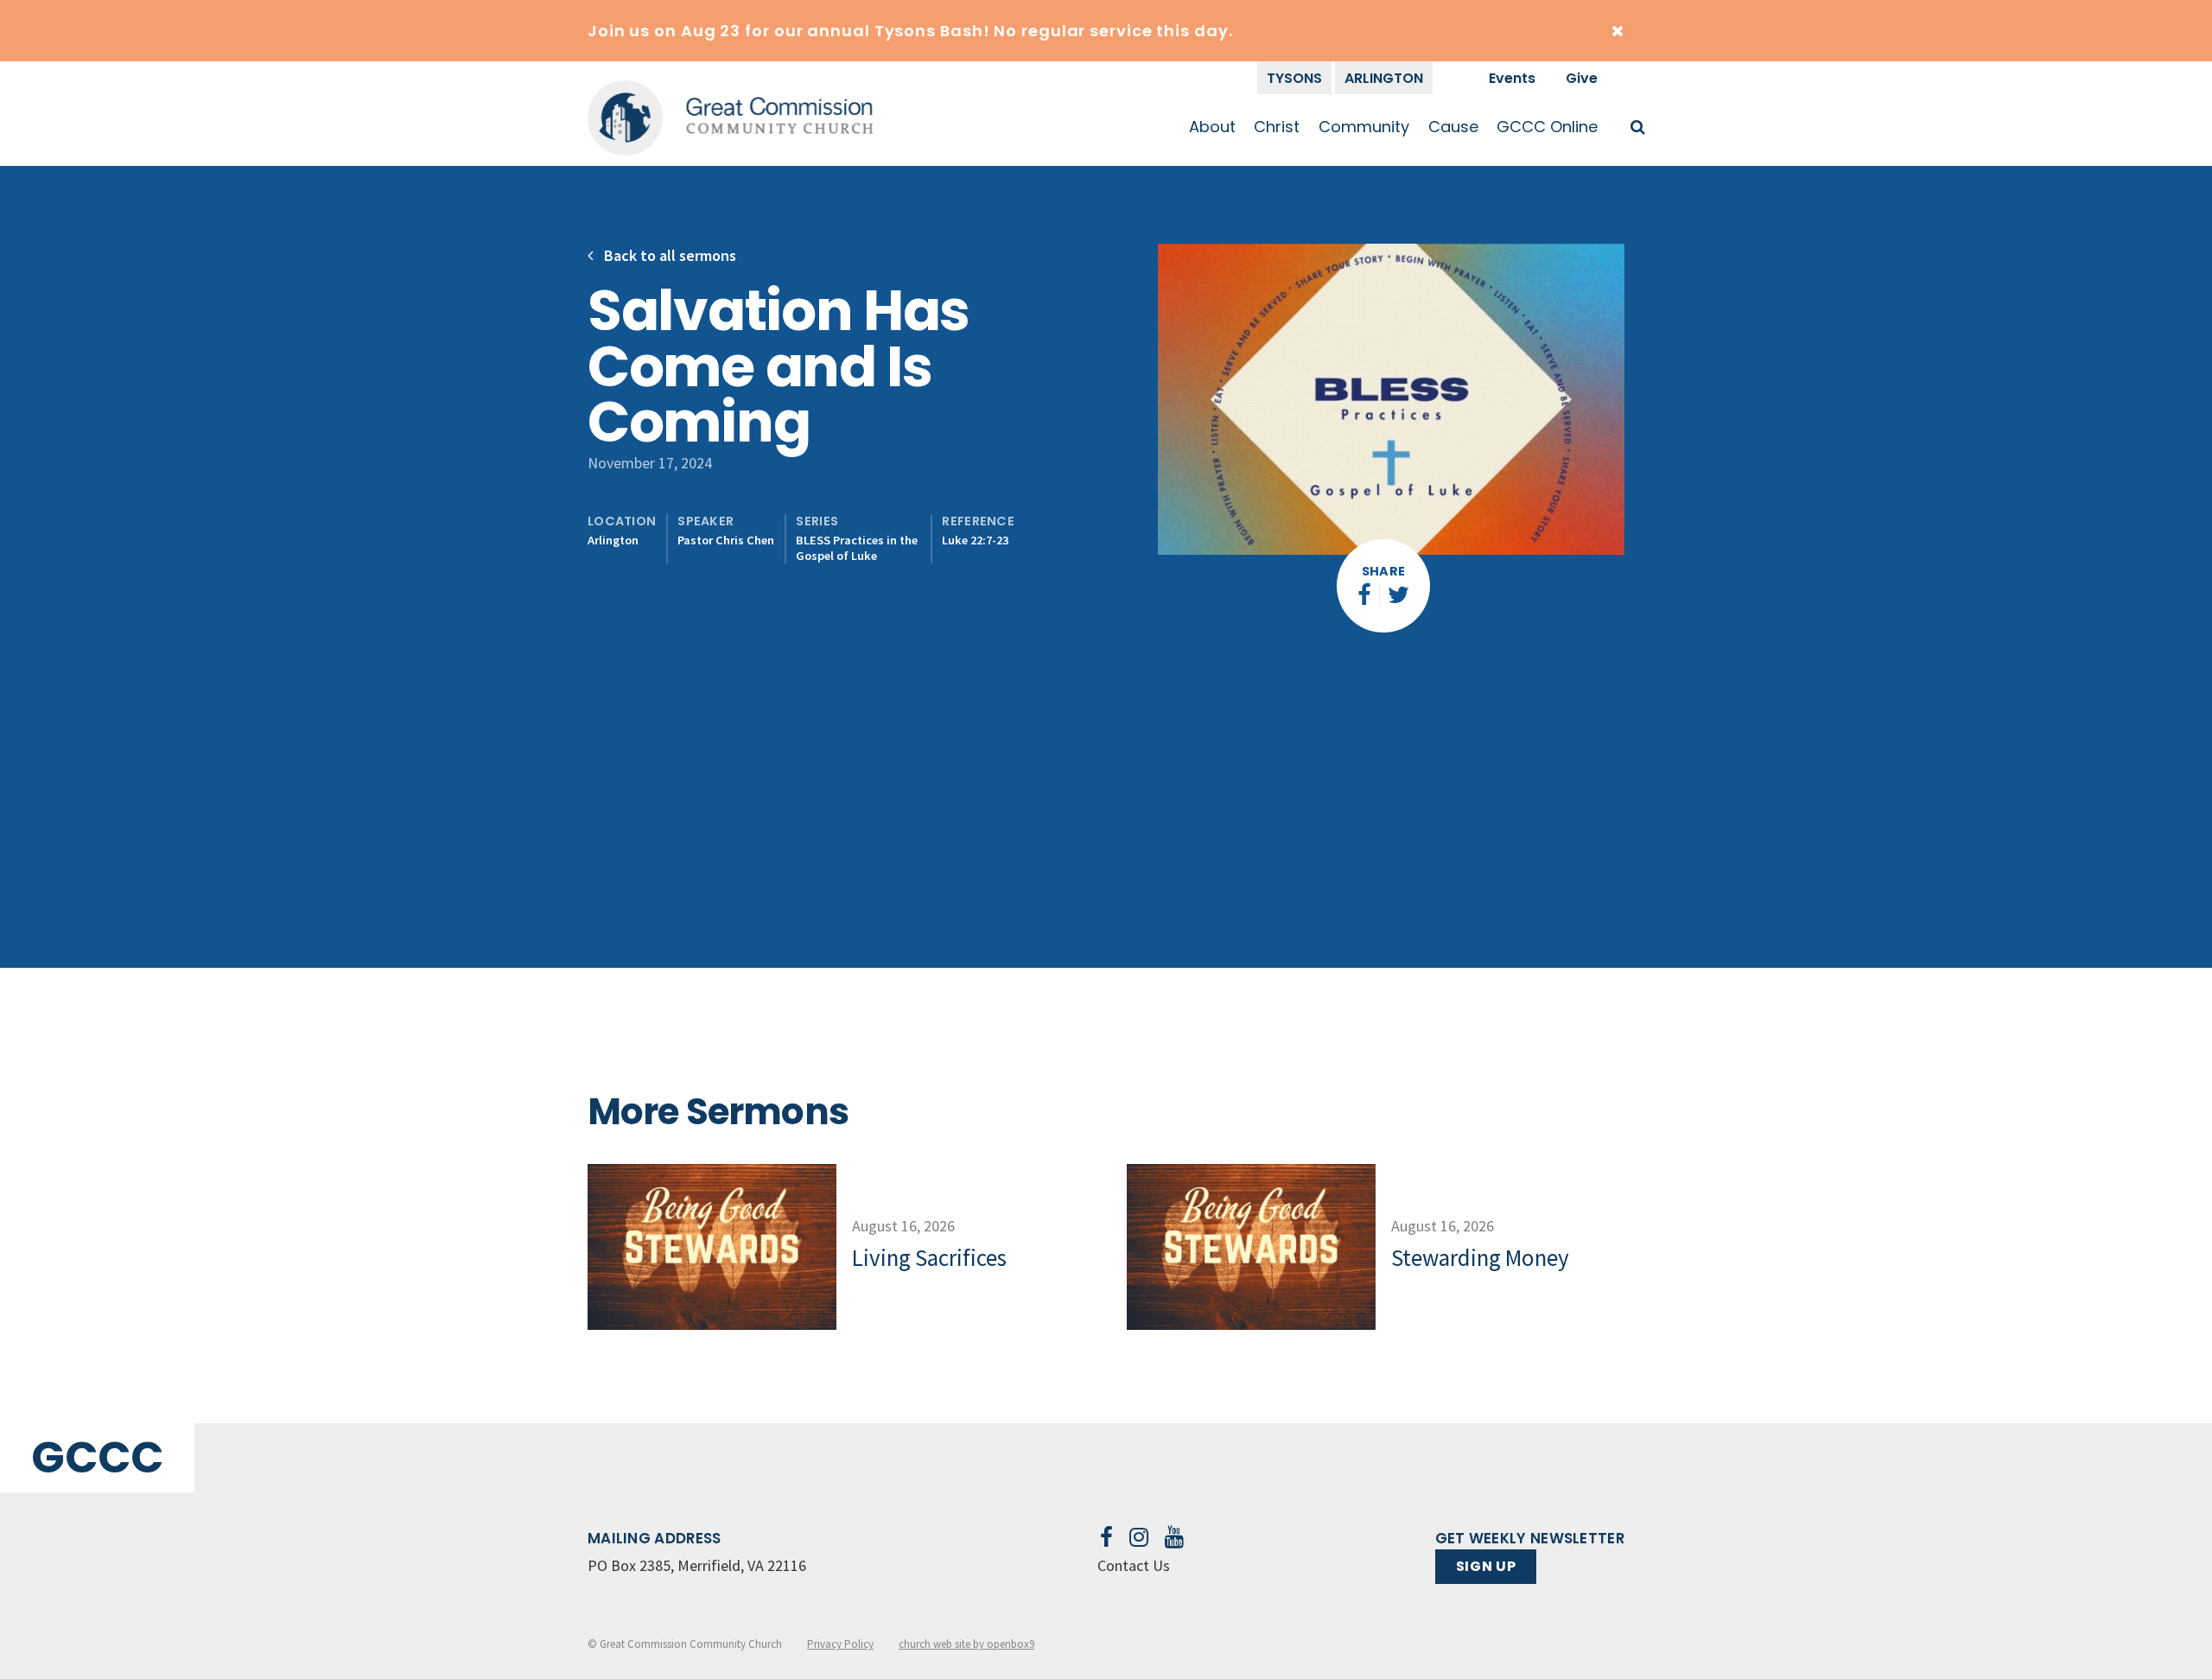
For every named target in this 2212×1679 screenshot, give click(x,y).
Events (1512, 78)
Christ (1277, 127)
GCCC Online (1547, 127)
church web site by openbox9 (966, 1644)
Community (1364, 127)
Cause (1453, 127)
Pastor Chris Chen (726, 540)
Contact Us (1134, 1565)
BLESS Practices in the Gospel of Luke (857, 547)
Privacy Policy (840, 1644)
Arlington (1384, 78)
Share (1384, 571)
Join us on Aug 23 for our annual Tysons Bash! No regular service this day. (910, 31)
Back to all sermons (668, 255)
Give (1582, 78)
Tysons (1294, 78)
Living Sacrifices (929, 1257)
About (1212, 127)
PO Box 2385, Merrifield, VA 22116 (697, 1565)
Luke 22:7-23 (975, 540)
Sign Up (1486, 1566)
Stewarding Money (1480, 1257)
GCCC (97, 1457)
